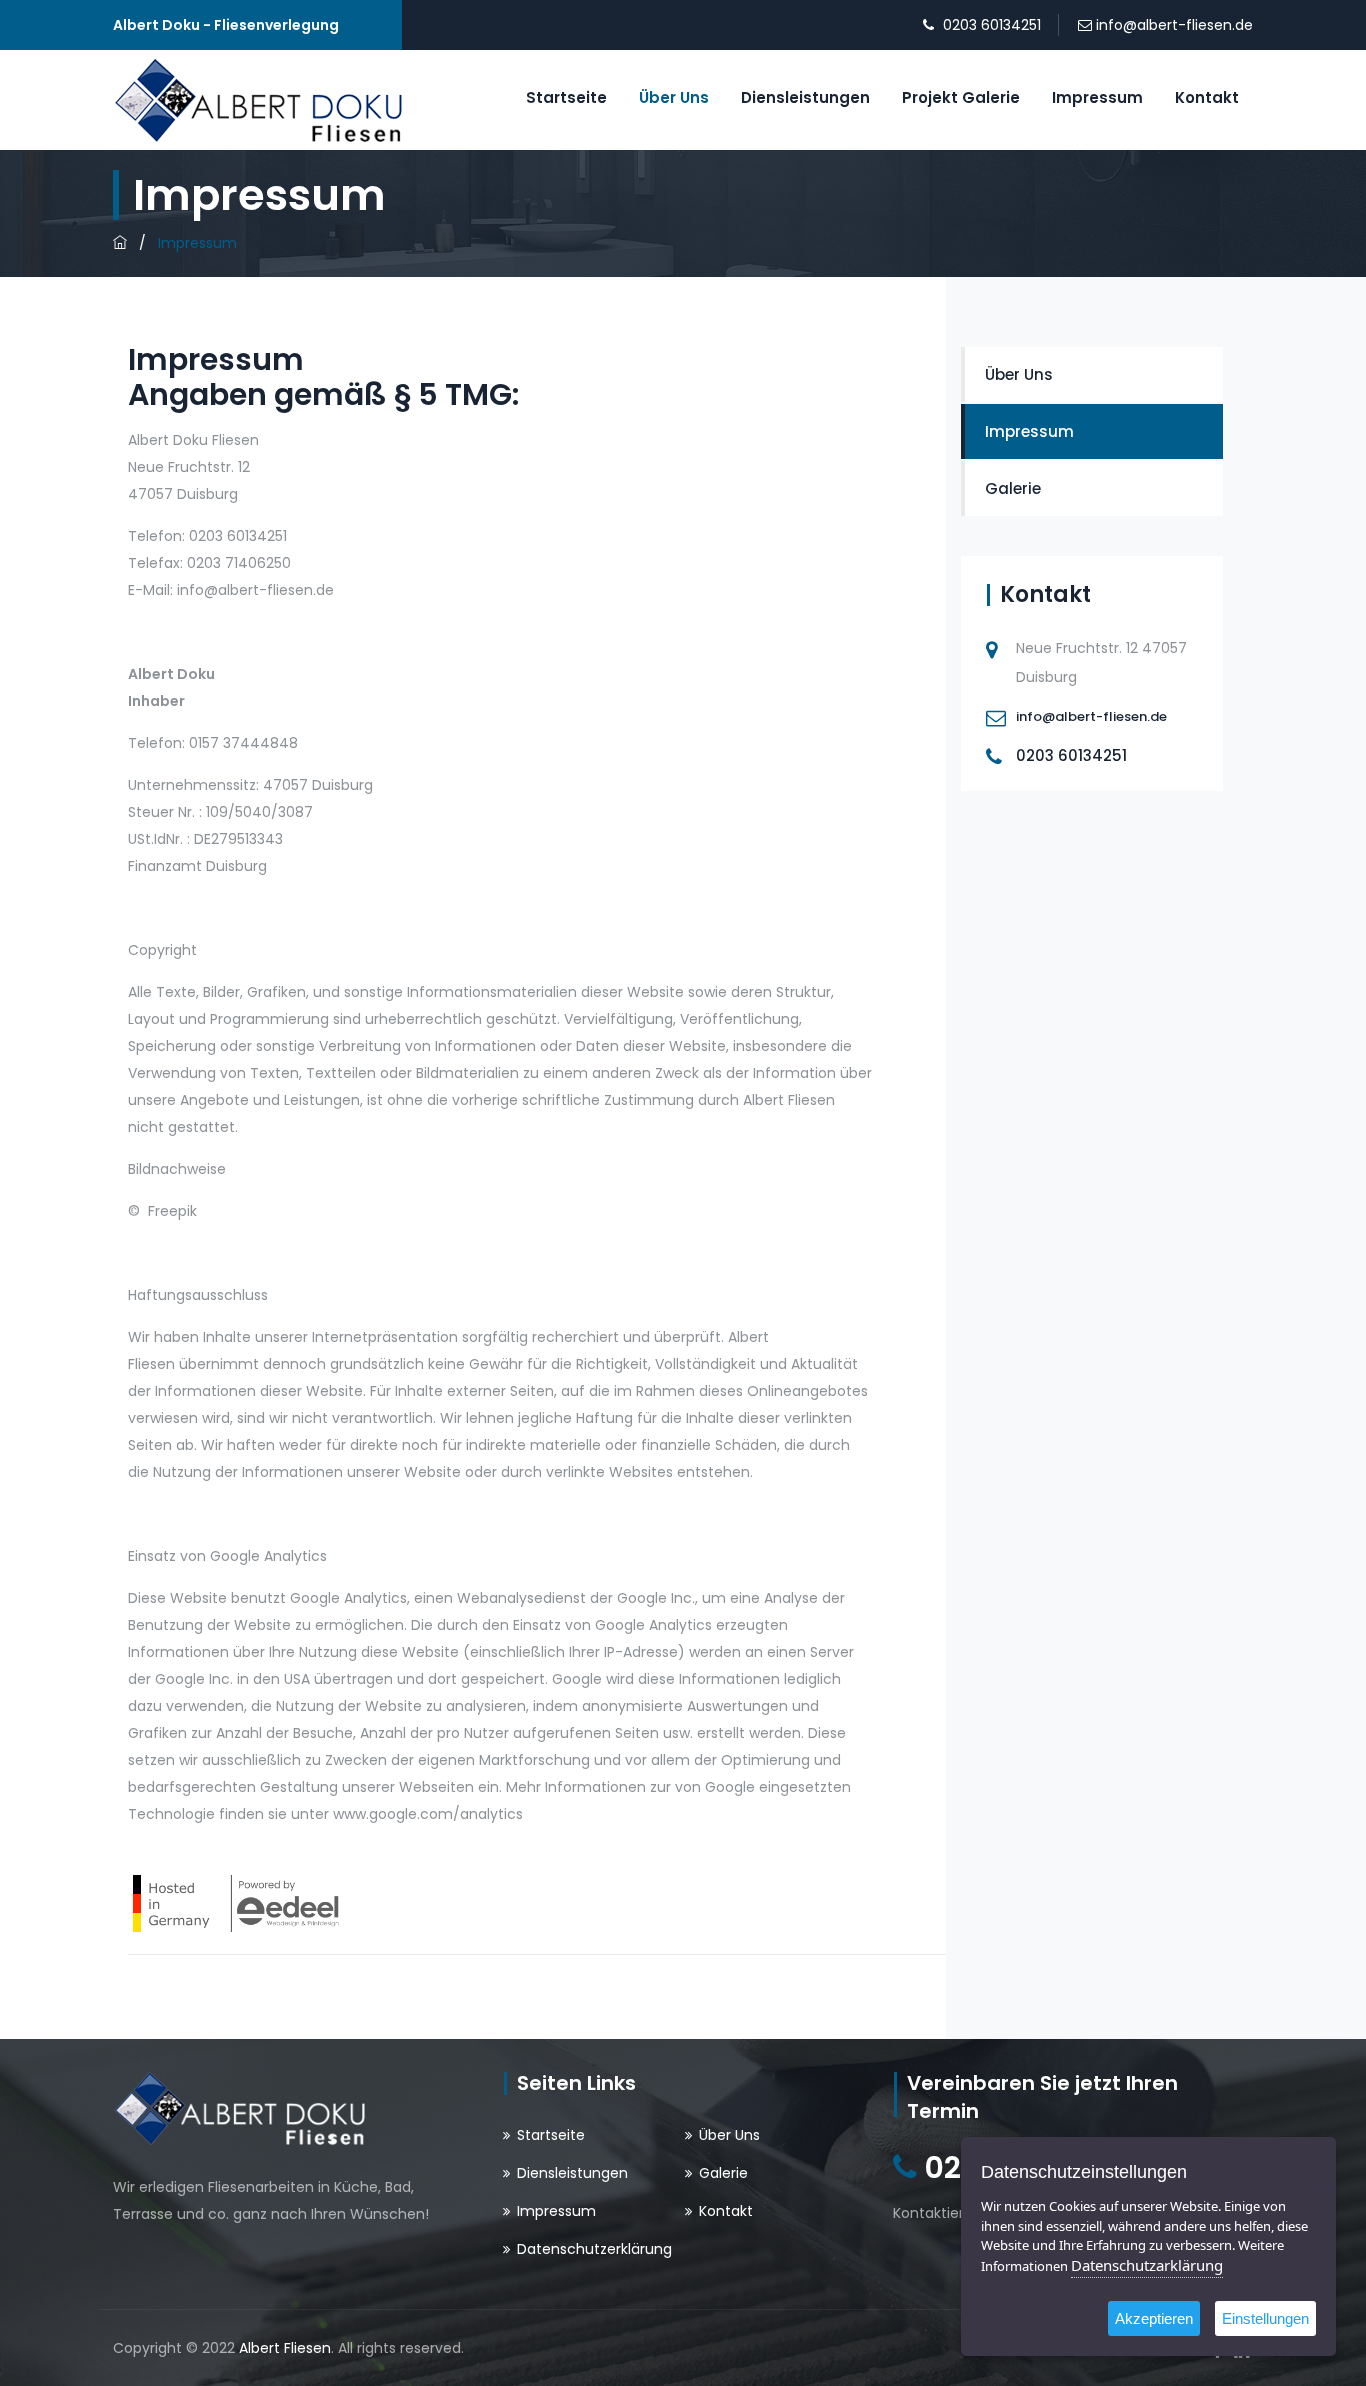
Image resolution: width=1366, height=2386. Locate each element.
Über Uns (674, 97)
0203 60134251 (992, 25)
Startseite (566, 97)
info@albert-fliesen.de (1174, 25)
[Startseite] (120, 243)
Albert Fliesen (285, 2348)
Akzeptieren (1154, 2318)
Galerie (1013, 488)
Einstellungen (1265, 2318)
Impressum (1097, 97)
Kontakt (1207, 97)
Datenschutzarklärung (1147, 2265)
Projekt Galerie (961, 97)
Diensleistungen (805, 97)
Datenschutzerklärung (594, 2249)
